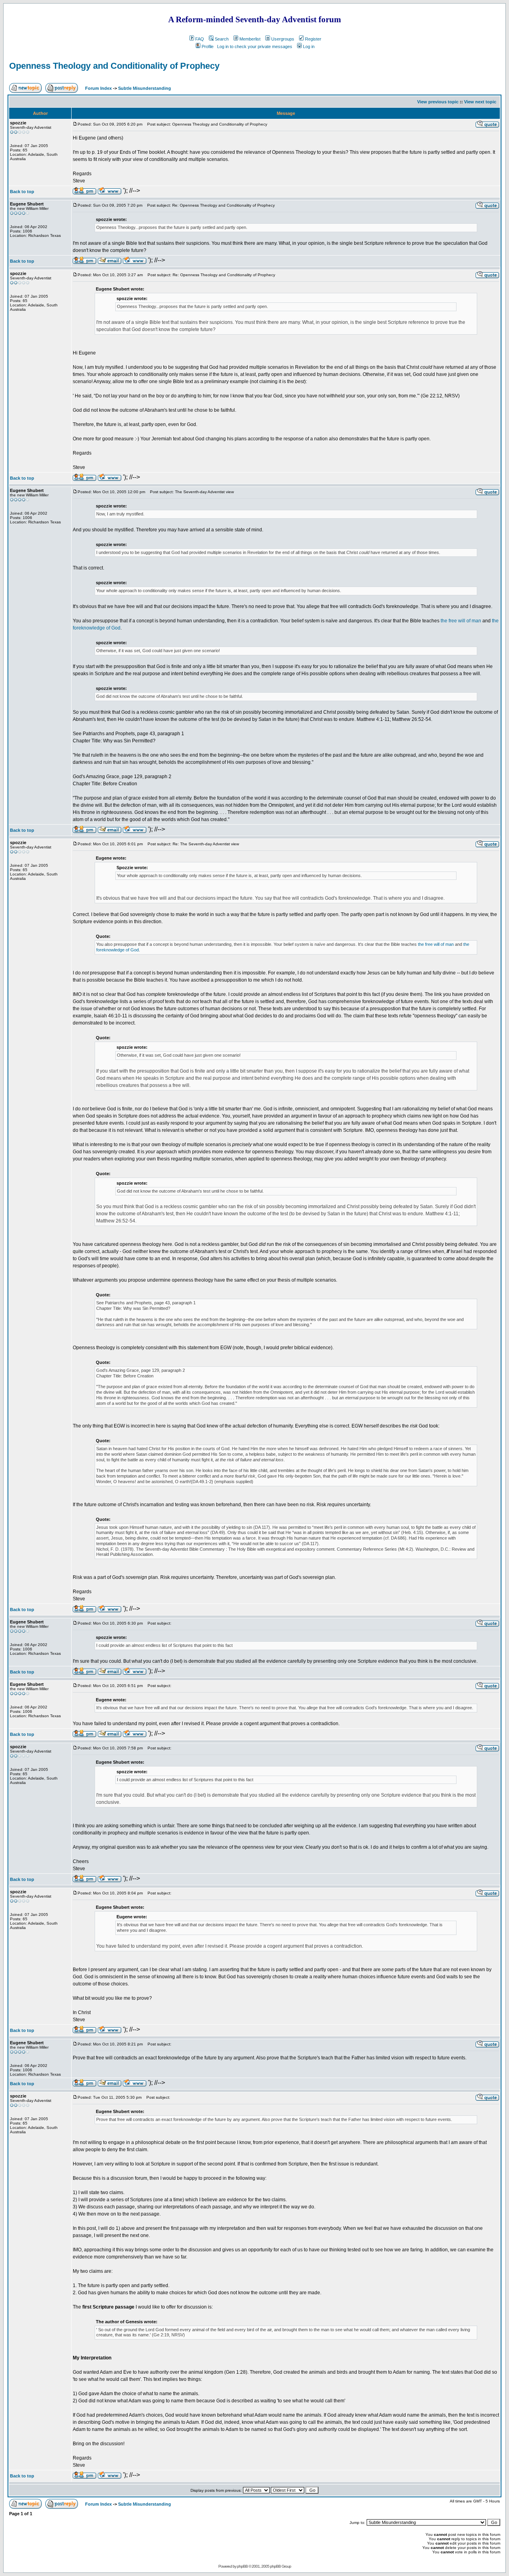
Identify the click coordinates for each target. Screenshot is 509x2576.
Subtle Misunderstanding (145, 88)
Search (222, 39)
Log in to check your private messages (255, 46)
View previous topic (438, 102)
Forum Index (98, 88)
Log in (309, 46)
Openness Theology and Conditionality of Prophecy (114, 66)
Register (313, 39)
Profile (208, 46)
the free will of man (461, 621)
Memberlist (250, 39)
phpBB (242, 2566)
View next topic (480, 102)
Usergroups (283, 39)
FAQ (200, 39)
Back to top (22, 192)
